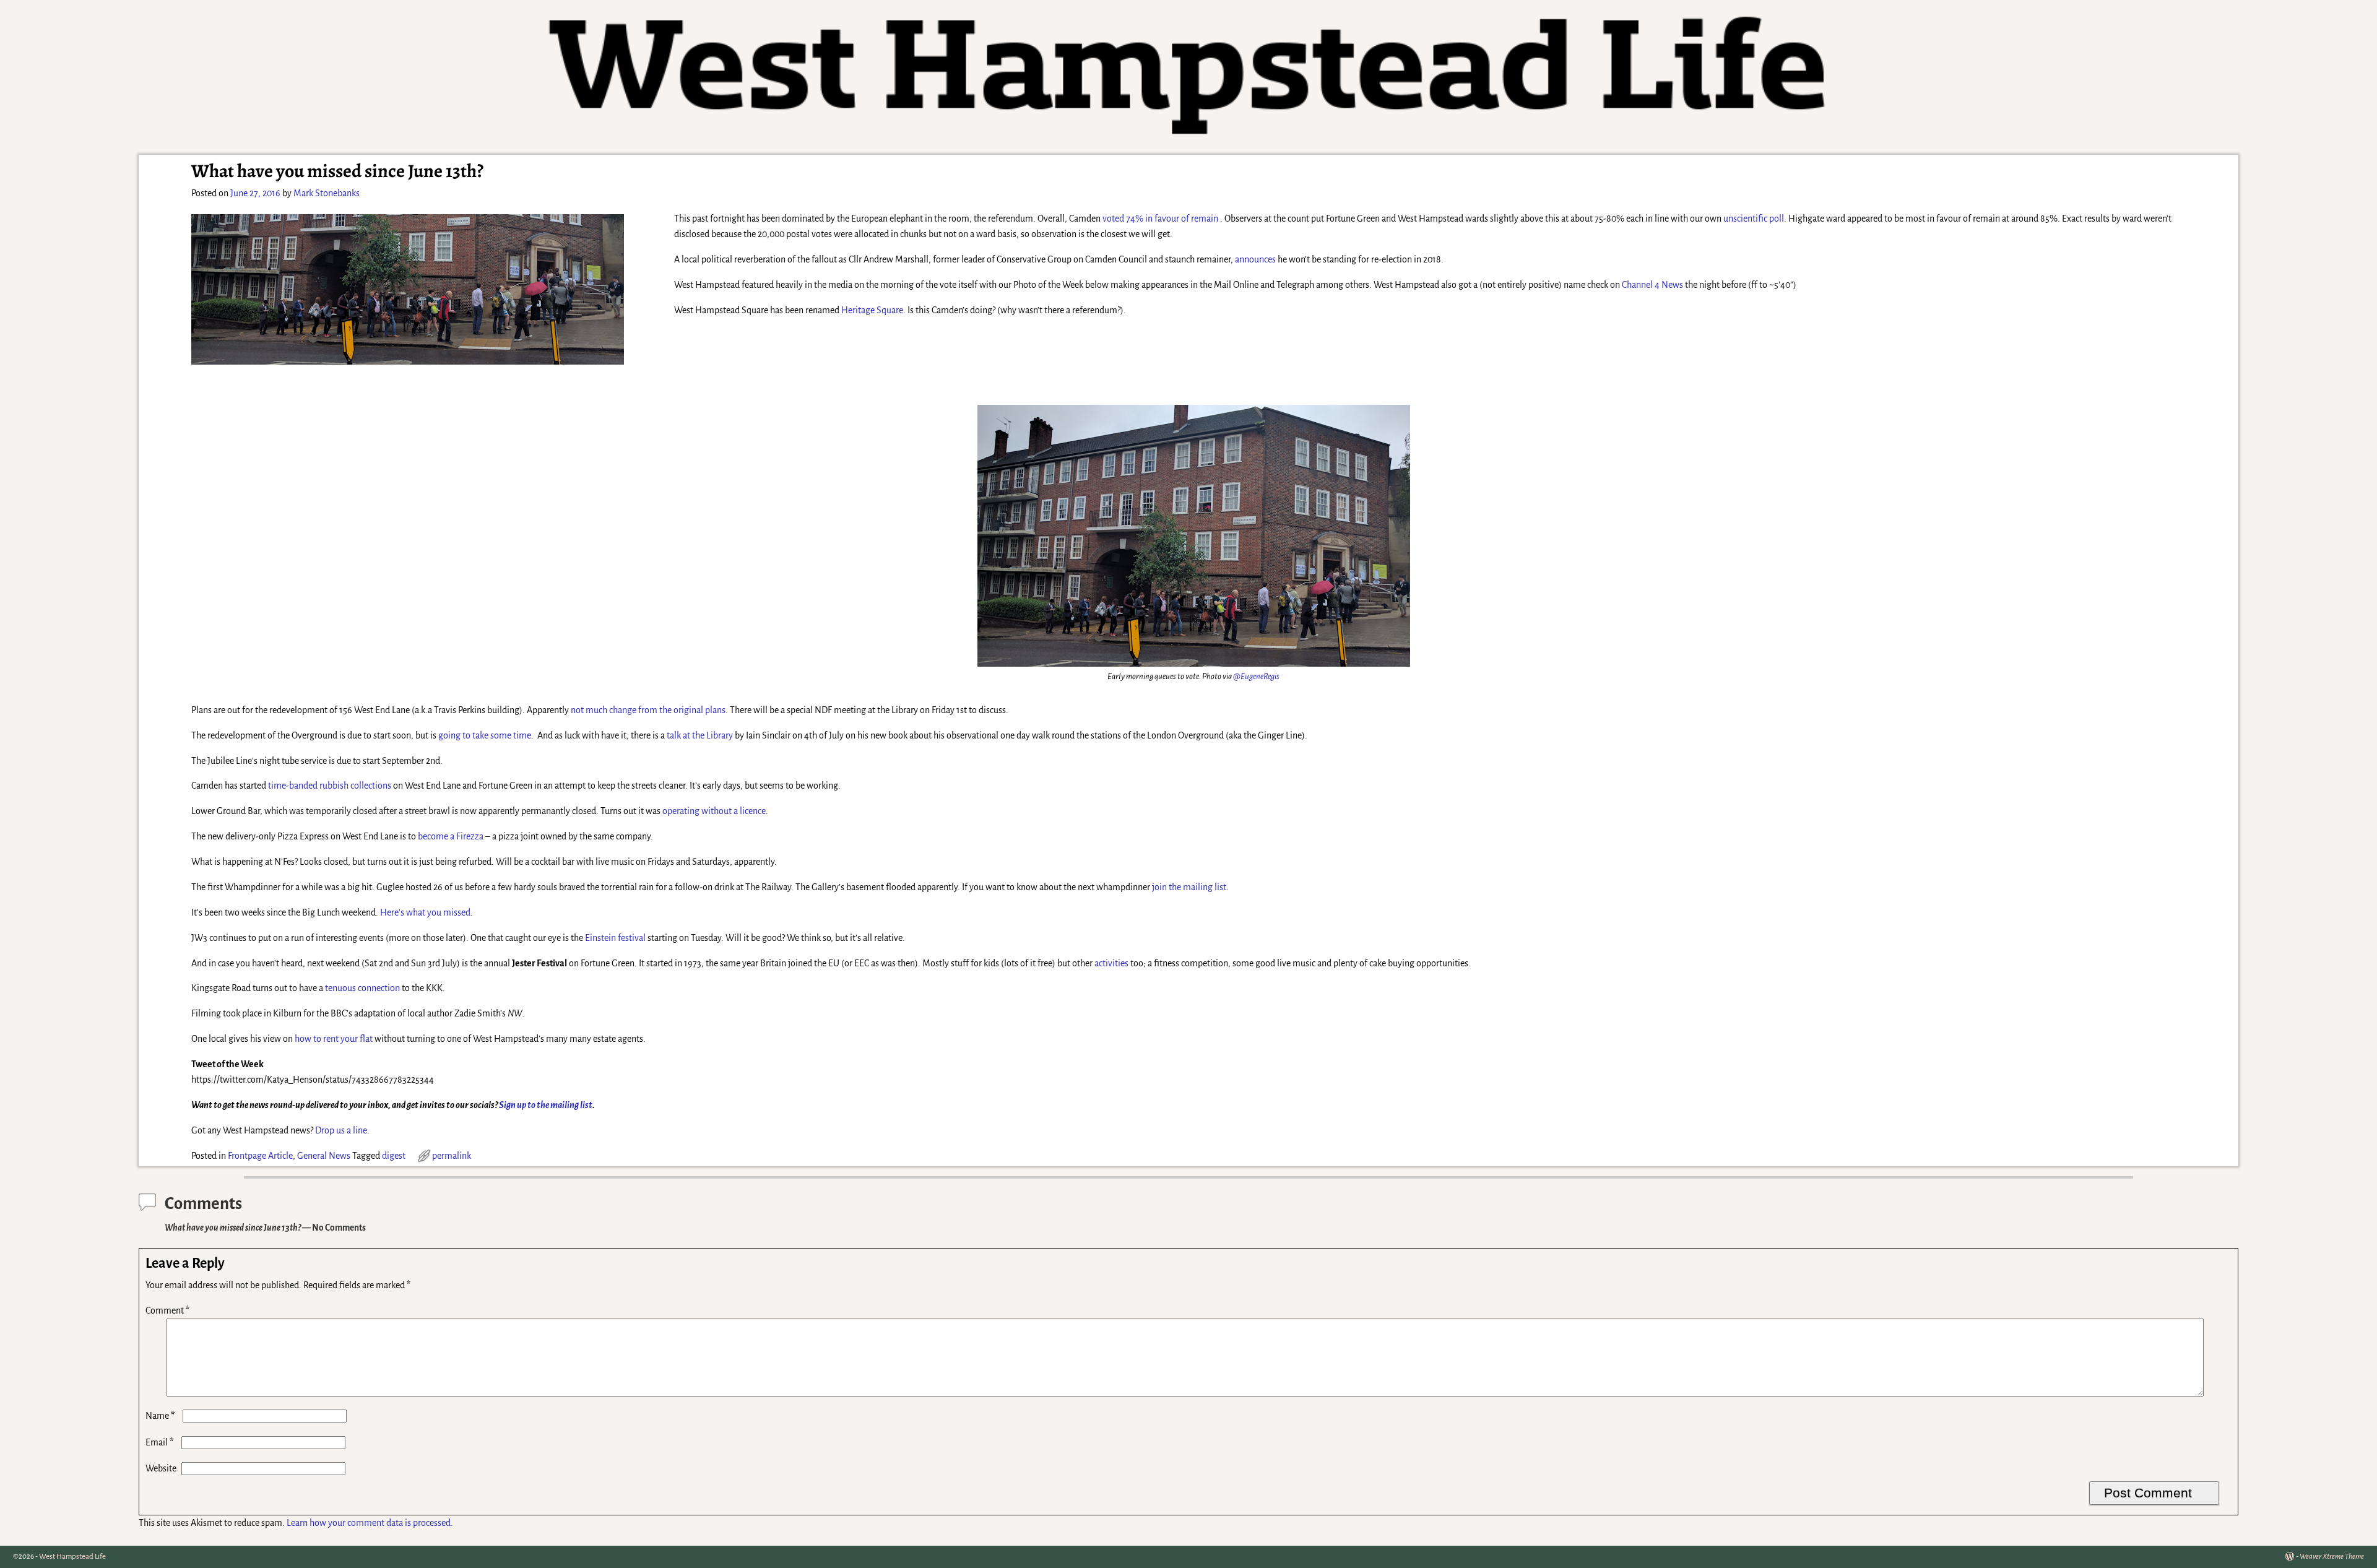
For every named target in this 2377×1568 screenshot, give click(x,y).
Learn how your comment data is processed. (370, 1523)
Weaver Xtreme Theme (2332, 1557)
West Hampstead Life (72, 1557)
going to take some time (485, 735)
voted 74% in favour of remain (1160, 219)
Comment (167, 1310)
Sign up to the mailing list (546, 1105)
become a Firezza (451, 836)
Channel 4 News (1652, 285)
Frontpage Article (260, 1156)
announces (1255, 259)
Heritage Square (872, 310)
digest (394, 1156)
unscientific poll (1754, 219)
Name (160, 1416)
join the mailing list (1189, 887)
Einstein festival (615, 938)
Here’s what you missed (425, 912)
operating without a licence (714, 811)
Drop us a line (341, 1130)
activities (1112, 963)
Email (160, 1442)
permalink (452, 1156)
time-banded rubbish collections (330, 786)
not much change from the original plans (648, 710)
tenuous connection (362, 988)
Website (161, 1468)
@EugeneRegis (1256, 676)
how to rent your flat (334, 1039)
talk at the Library (700, 735)
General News (324, 1156)
